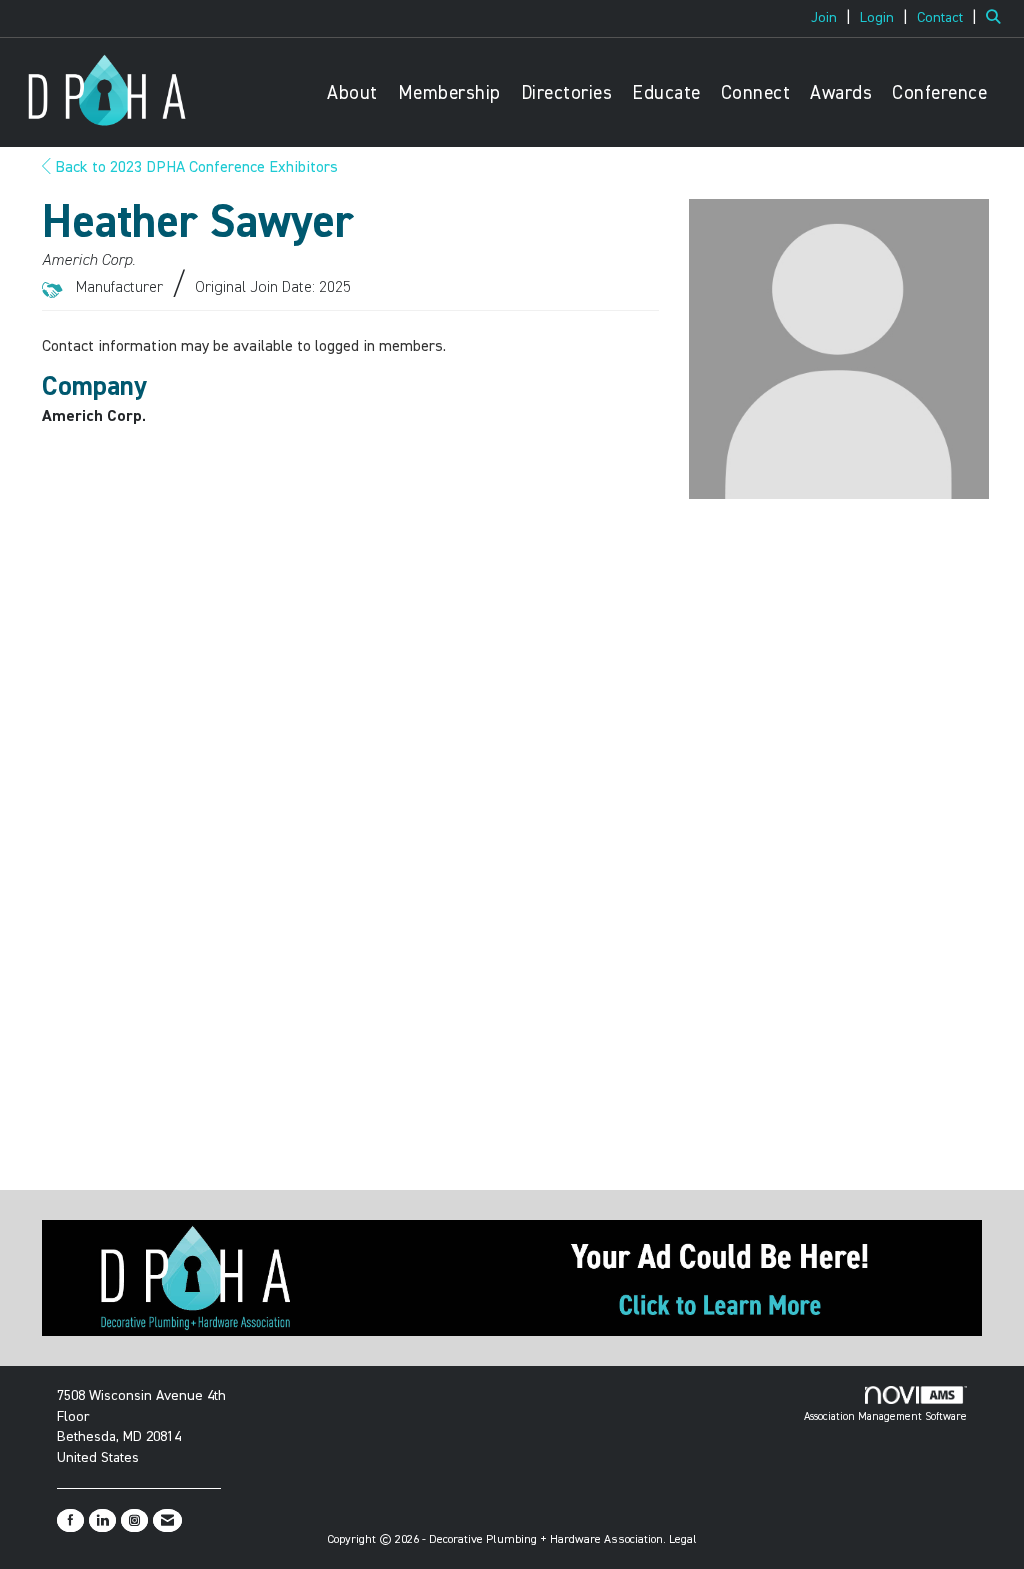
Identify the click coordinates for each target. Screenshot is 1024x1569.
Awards (841, 93)
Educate (666, 93)
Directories (567, 93)
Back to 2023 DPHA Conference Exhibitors (194, 168)
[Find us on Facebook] (70, 1520)
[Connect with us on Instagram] (134, 1520)
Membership (449, 93)
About (352, 93)
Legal (683, 1540)
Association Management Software (885, 1416)
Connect (756, 93)
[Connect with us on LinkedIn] (102, 1520)
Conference (939, 93)
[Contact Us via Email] (167, 1520)
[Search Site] (997, 18)
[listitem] (833, 18)
